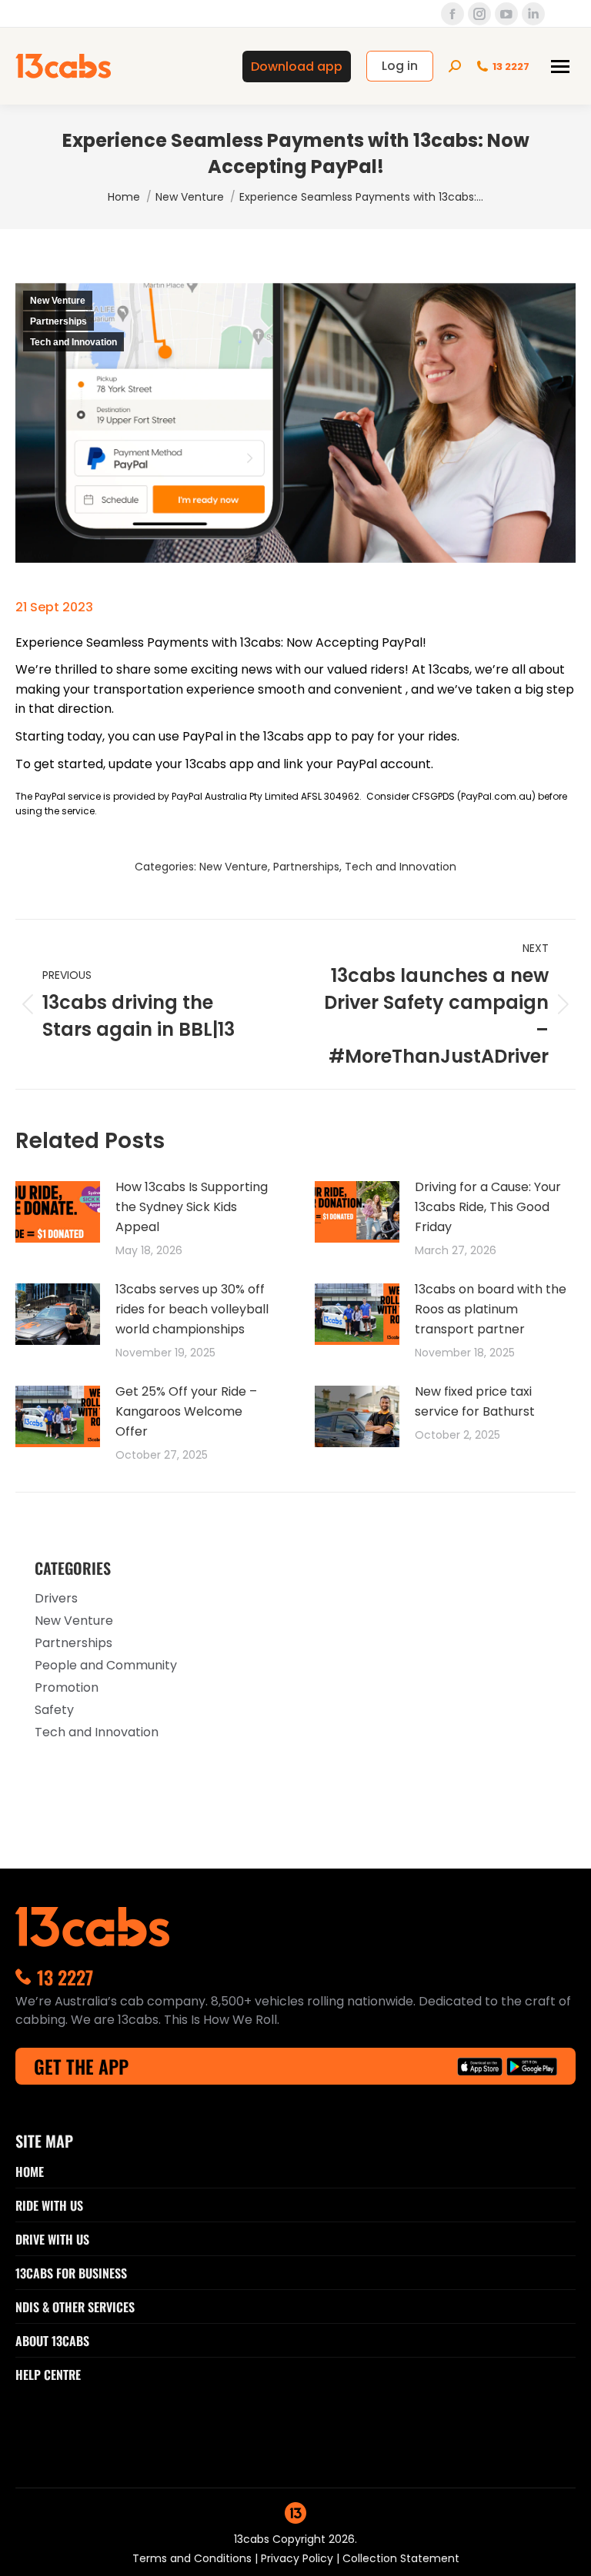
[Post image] (58, 1212)
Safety (54, 1710)
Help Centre (48, 2375)
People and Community (106, 1665)
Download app (297, 67)
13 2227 (511, 67)
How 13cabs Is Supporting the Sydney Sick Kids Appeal (192, 1207)
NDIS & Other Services (75, 2307)
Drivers (56, 1598)
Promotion (67, 1687)
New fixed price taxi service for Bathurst (475, 1401)
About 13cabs (52, 2341)
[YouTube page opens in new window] (506, 14)
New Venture (58, 301)
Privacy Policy (299, 2558)
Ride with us (49, 2205)
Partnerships (58, 321)
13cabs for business (71, 2273)
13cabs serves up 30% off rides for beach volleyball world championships (192, 1309)
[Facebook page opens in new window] (452, 14)
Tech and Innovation (73, 342)
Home (30, 2172)
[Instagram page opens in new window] (479, 14)
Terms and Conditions (194, 2558)
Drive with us (52, 2239)
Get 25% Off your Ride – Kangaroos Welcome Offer (186, 1411)
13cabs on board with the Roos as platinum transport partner (491, 1309)
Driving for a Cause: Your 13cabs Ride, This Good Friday (488, 1207)
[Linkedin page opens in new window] (533, 14)
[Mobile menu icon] (560, 67)
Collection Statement (401, 2558)
